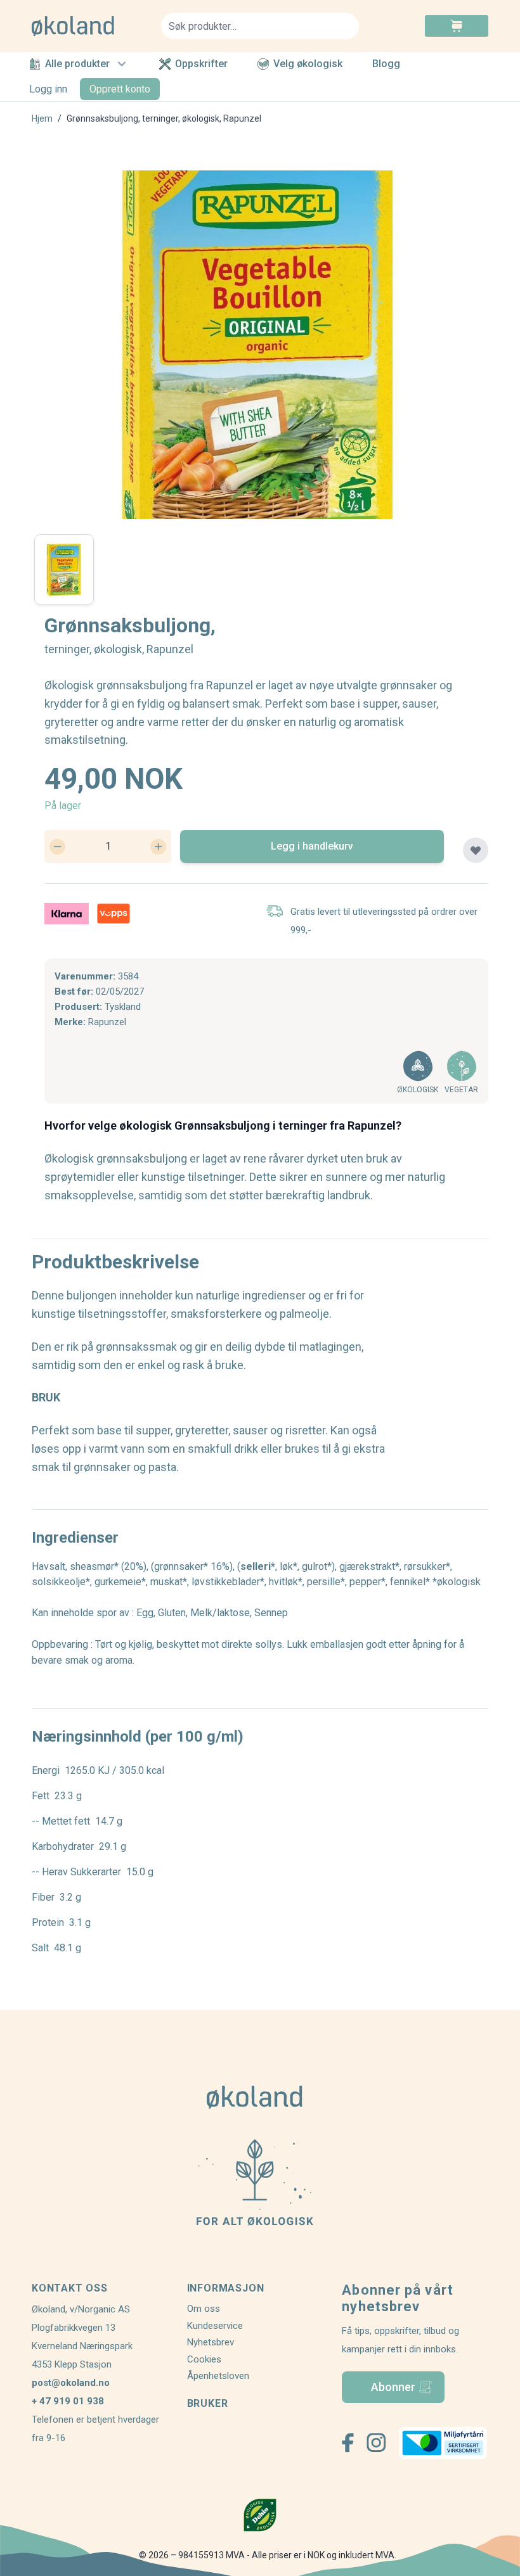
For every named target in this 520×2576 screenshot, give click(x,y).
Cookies (204, 2359)
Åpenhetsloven (218, 2376)
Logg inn (48, 89)
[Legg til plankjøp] (476, 850)
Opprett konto (120, 89)
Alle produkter (77, 64)
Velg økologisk (308, 64)
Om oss (204, 2309)
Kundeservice (215, 2326)
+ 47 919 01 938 (68, 2401)
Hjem (42, 118)
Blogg (386, 64)
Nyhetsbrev (211, 2342)
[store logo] (89, 26)
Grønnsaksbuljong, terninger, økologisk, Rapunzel (164, 118)
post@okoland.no (71, 2383)
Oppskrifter (201, 64)
